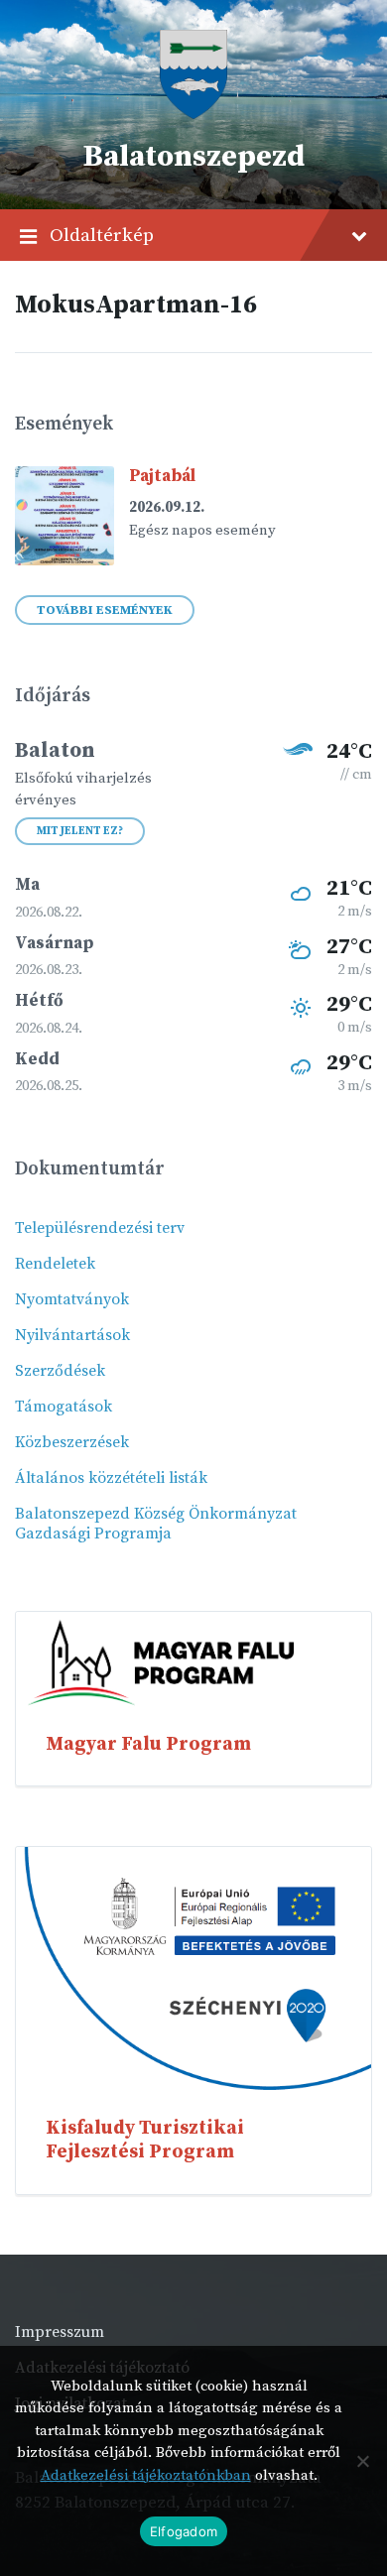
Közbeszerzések (72, 1442)
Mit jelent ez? (80, 831)
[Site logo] (193, 114)
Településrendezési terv (100, 1228)
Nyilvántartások (72, 1335)
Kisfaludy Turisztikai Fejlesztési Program (145, 2140)
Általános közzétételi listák (111, 1478)
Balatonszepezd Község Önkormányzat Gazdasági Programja (156, 1524)
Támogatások (64, 1407)
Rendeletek (55, 1264)
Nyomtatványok (72, 1299)
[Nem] (362, 2461)
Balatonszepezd (193, 157)
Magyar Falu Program (148, 1744)
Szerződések (60, 1371)
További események (105, 610)
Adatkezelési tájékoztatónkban (146, 2475)
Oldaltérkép (102, 235)
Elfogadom (184, 2531)
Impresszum (60, 2332)
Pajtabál (162, 476)
